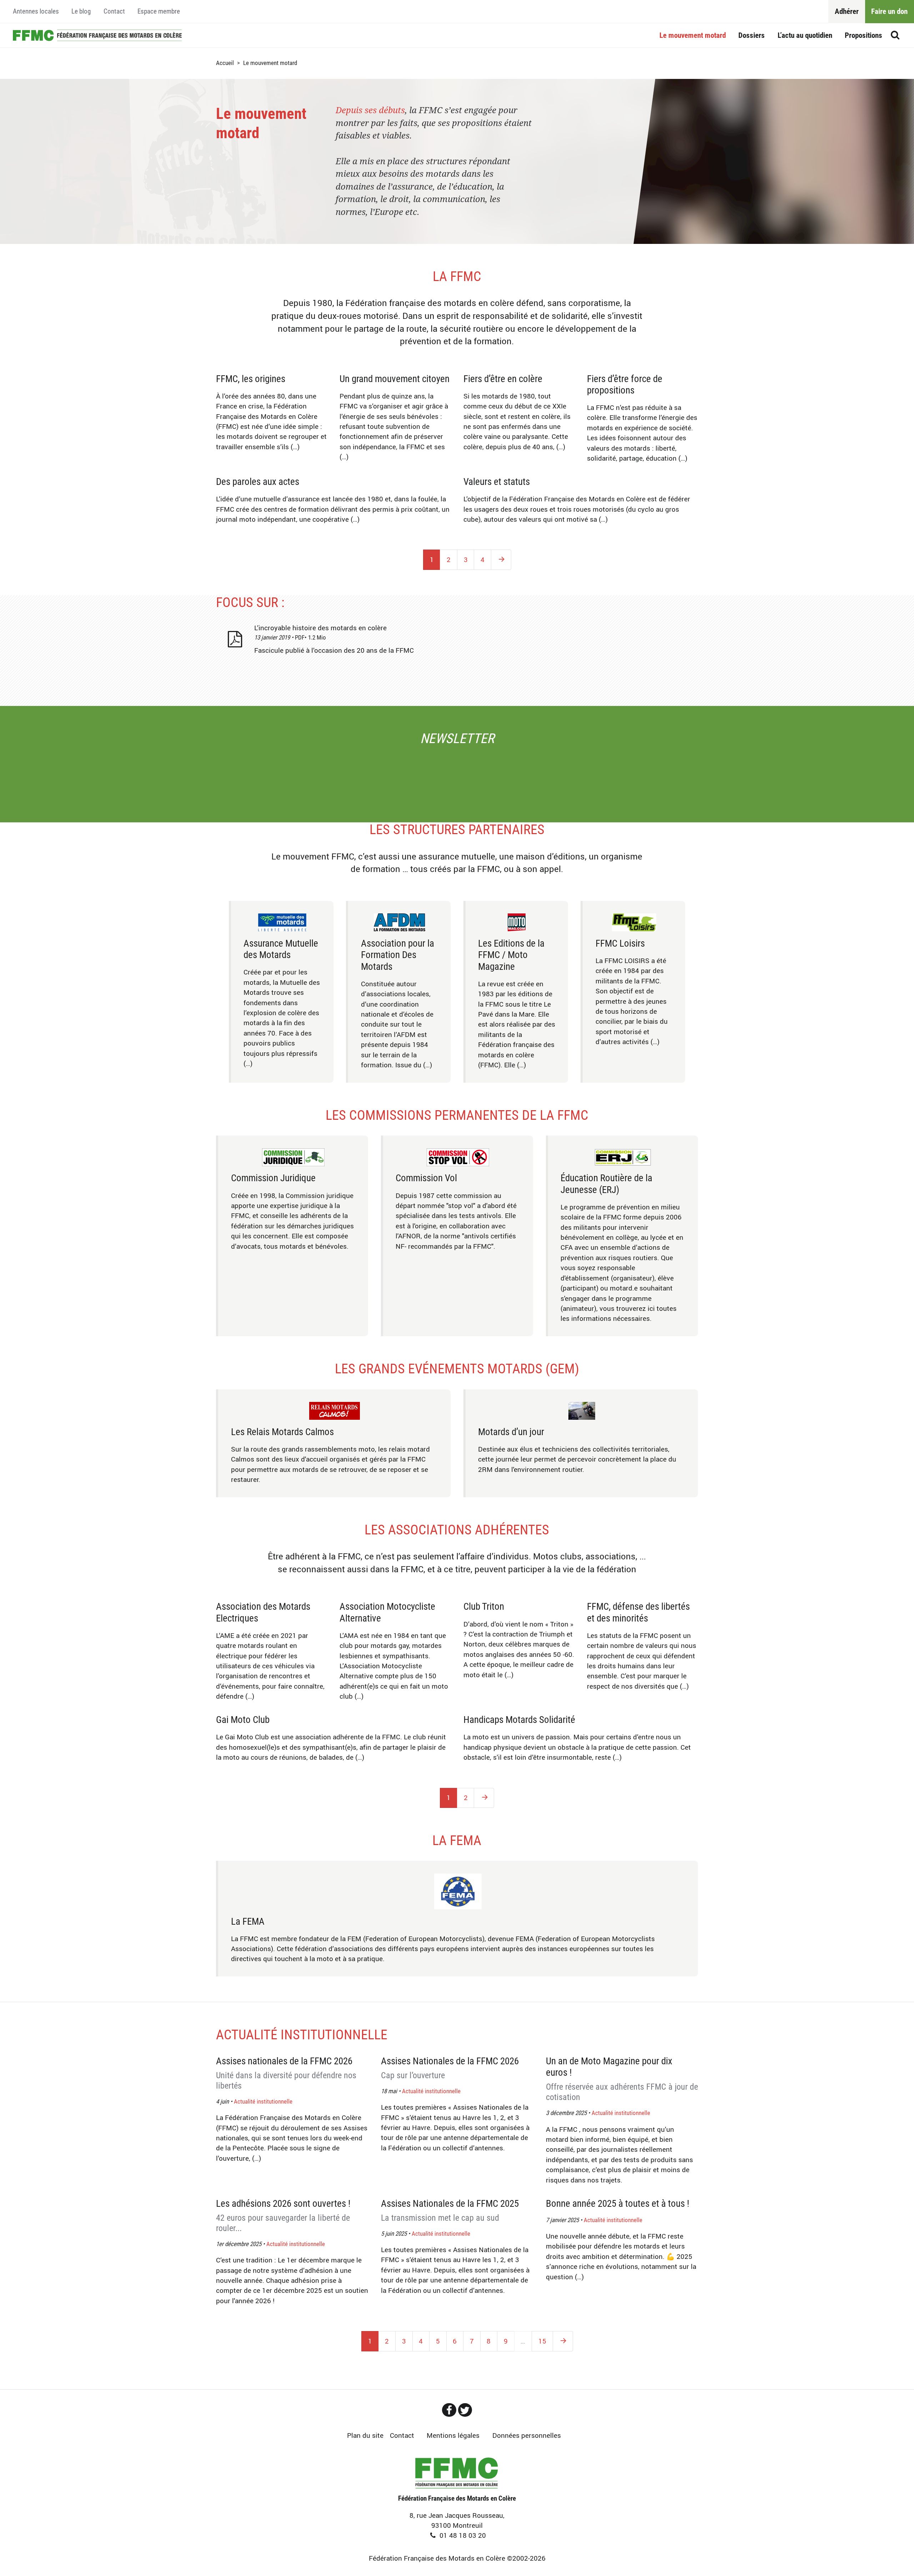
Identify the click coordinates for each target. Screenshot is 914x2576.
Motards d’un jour (511, 1432)
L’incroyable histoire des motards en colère (320, 628)
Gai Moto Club (243, 1720)
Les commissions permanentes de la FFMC (457, 1115)
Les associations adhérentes (457, 1530)
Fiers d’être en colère (503, 379)
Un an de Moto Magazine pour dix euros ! (622, 2079)
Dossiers (752, 35)
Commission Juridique (273, 1178)
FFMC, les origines (251, 379)
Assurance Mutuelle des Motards (281, 949)
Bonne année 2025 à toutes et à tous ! (618, 2204)
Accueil (97, 35)
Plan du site (365, 2435)
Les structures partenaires (457, 830)
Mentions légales (453, 2435)
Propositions (863, 35)
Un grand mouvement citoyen (395, 379)
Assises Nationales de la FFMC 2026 (450, 2068)
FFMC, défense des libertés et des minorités (638, 1612)
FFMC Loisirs (620, 943)
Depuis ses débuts (370, 110)
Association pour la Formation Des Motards (398, 955)
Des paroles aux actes (258, 482)
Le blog (81, 11)
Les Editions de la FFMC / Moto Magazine (511, 955)
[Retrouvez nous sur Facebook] (449, 2410)
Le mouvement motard (693, 35)
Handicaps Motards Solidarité (519, 1720)
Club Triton (484, 1607)
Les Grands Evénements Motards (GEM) (457, 1369)
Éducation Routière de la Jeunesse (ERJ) (606, 1184)
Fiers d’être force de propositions (625, 385)
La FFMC (457, 276)
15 (542, 2341)
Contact (114, 11)
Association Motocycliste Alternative (387, 1612)
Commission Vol (426, 1178)
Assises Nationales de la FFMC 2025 (450, 2210)
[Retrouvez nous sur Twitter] (465, 2410)
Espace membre (159, 11)
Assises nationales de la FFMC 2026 (286, 2073)
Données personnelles (527, 2435)
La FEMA (457, 1840)
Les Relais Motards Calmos (282, 1432)
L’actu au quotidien (805, 35)
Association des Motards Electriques (263, 1612)
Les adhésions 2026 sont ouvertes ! (283, 2216)
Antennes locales (36, 11)
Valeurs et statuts (497, 482)
